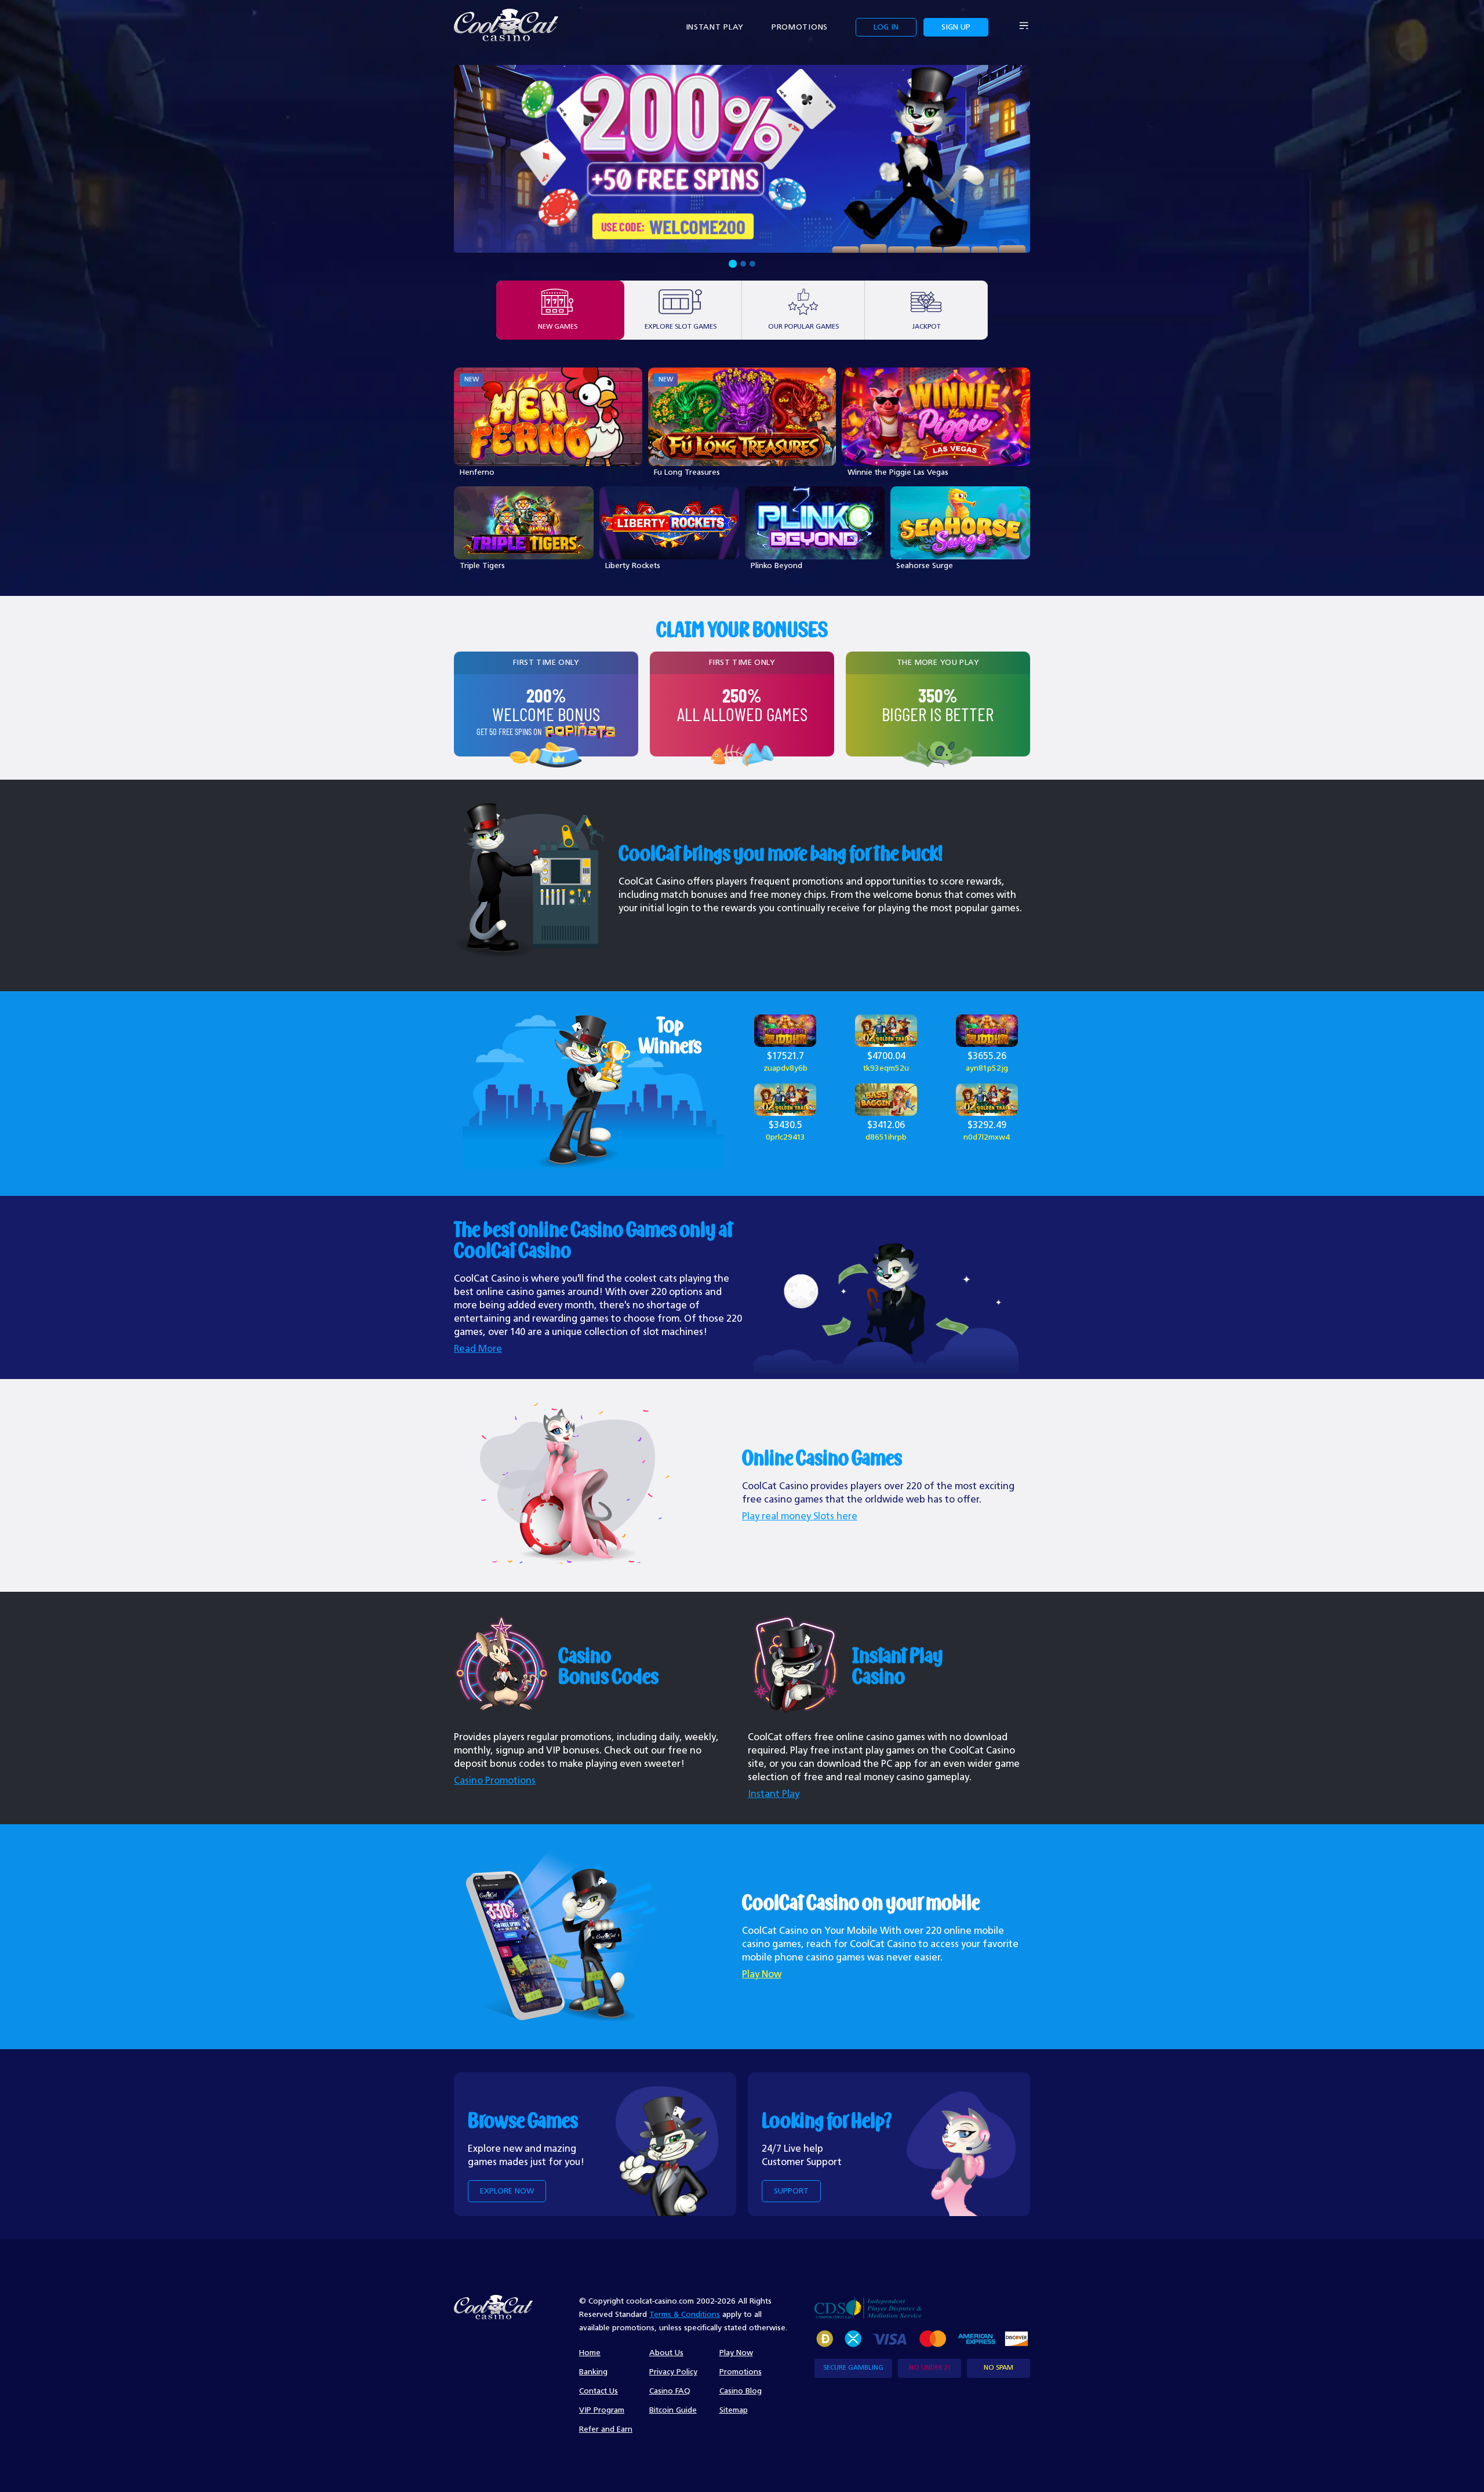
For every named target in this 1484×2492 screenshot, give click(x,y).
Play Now (762, 1975)
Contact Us (599, 2391)
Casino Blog (741, 2391)
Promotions (800, 27)
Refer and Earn (606, 2429)
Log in (886, 27)
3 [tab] (752, 264)
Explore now (507, 2191)
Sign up (956, 27)
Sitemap (734, 2410)
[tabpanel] (742, 159)
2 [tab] (742, 264)
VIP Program (602, 2410)
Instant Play (715, 27)
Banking (593, 2372)
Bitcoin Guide (673, 2410)
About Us (666, 2353)
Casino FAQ (670, 2391)
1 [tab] (732, 264)
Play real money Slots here (800, 1517)
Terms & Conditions (685, 2315)
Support (791, 2191)
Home (590, 2353)
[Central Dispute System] (868, 2307)
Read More (478, 1349)
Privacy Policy (673, 2372)
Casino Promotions (495, 1781)
